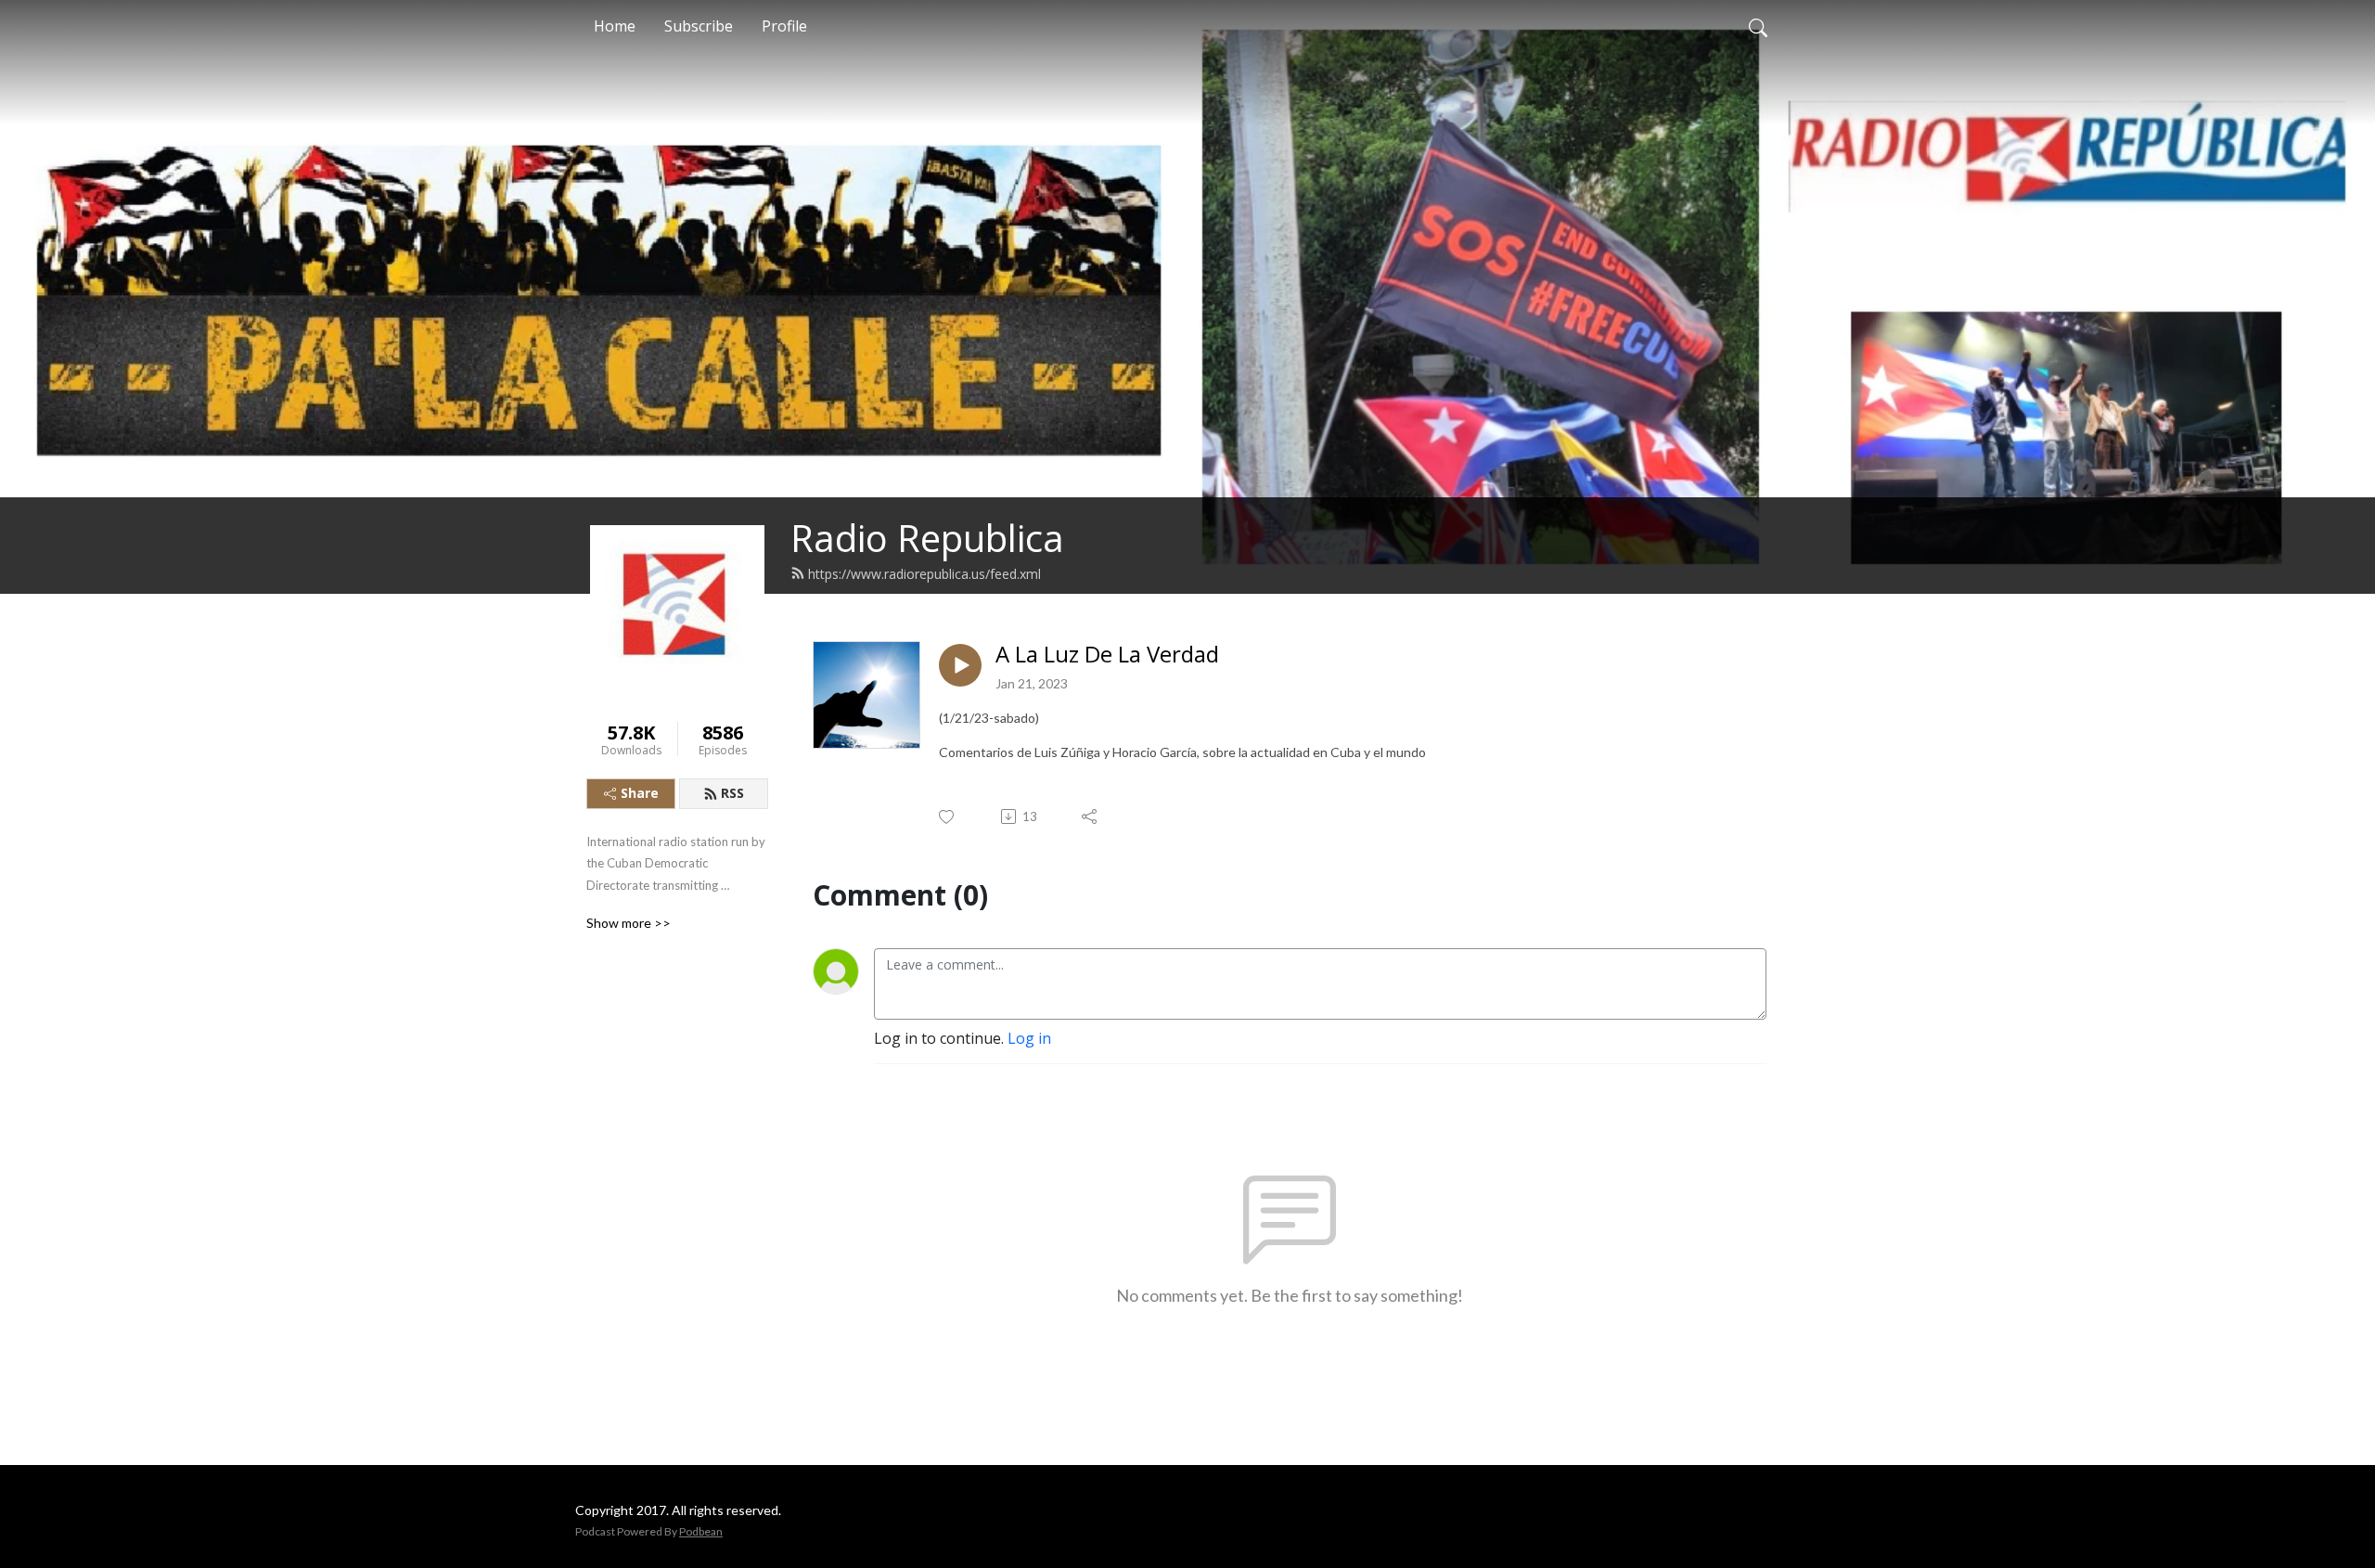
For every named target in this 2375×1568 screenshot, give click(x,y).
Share (640, 793)
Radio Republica (927, 538)
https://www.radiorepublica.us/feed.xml (924, 574)
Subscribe (699, 26)
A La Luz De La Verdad (1107, 655)
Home (615, 26)
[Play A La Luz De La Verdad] (960, 665)
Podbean (701, 1531)
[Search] (1758, 26)
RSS (732, 793)
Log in (1029, 1038)
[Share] (1091, 816)
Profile (784, 26)
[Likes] (948, 817)
